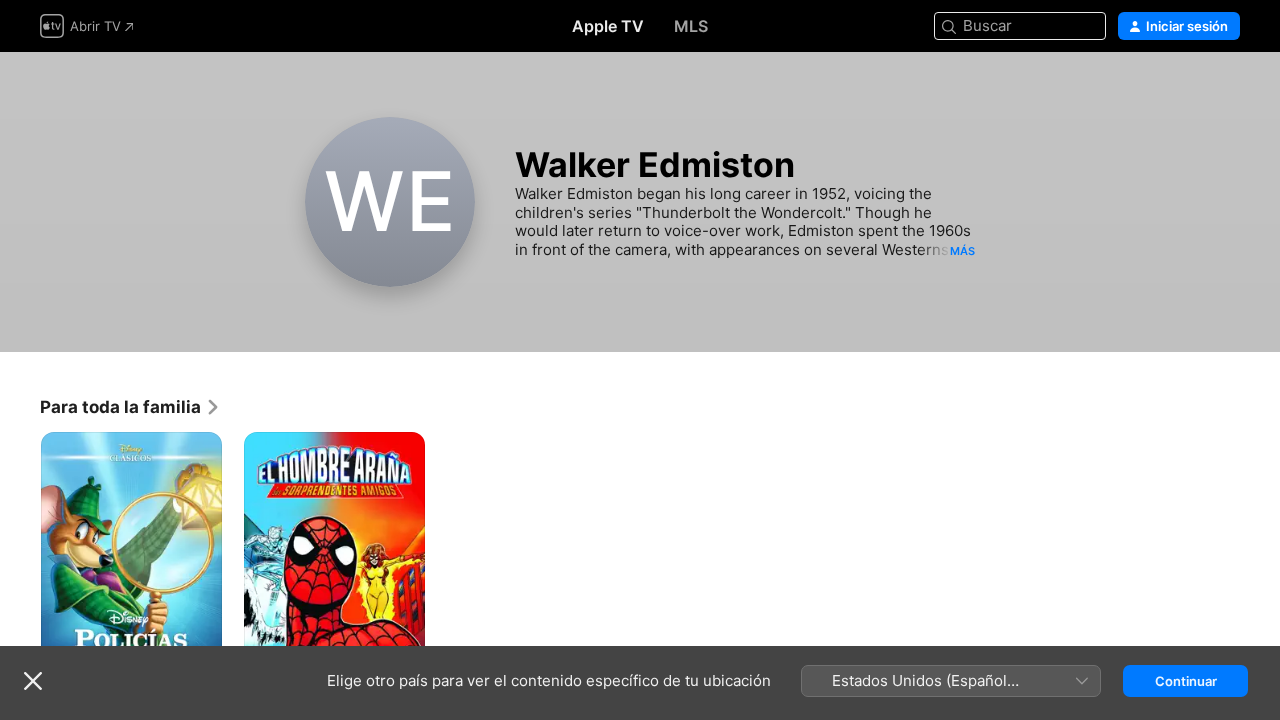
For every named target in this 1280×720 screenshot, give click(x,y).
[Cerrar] (33, 681)
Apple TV (608, 26)
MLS (691, 26)
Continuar (1186, 681)
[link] (130, 407)
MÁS (962, 251)
